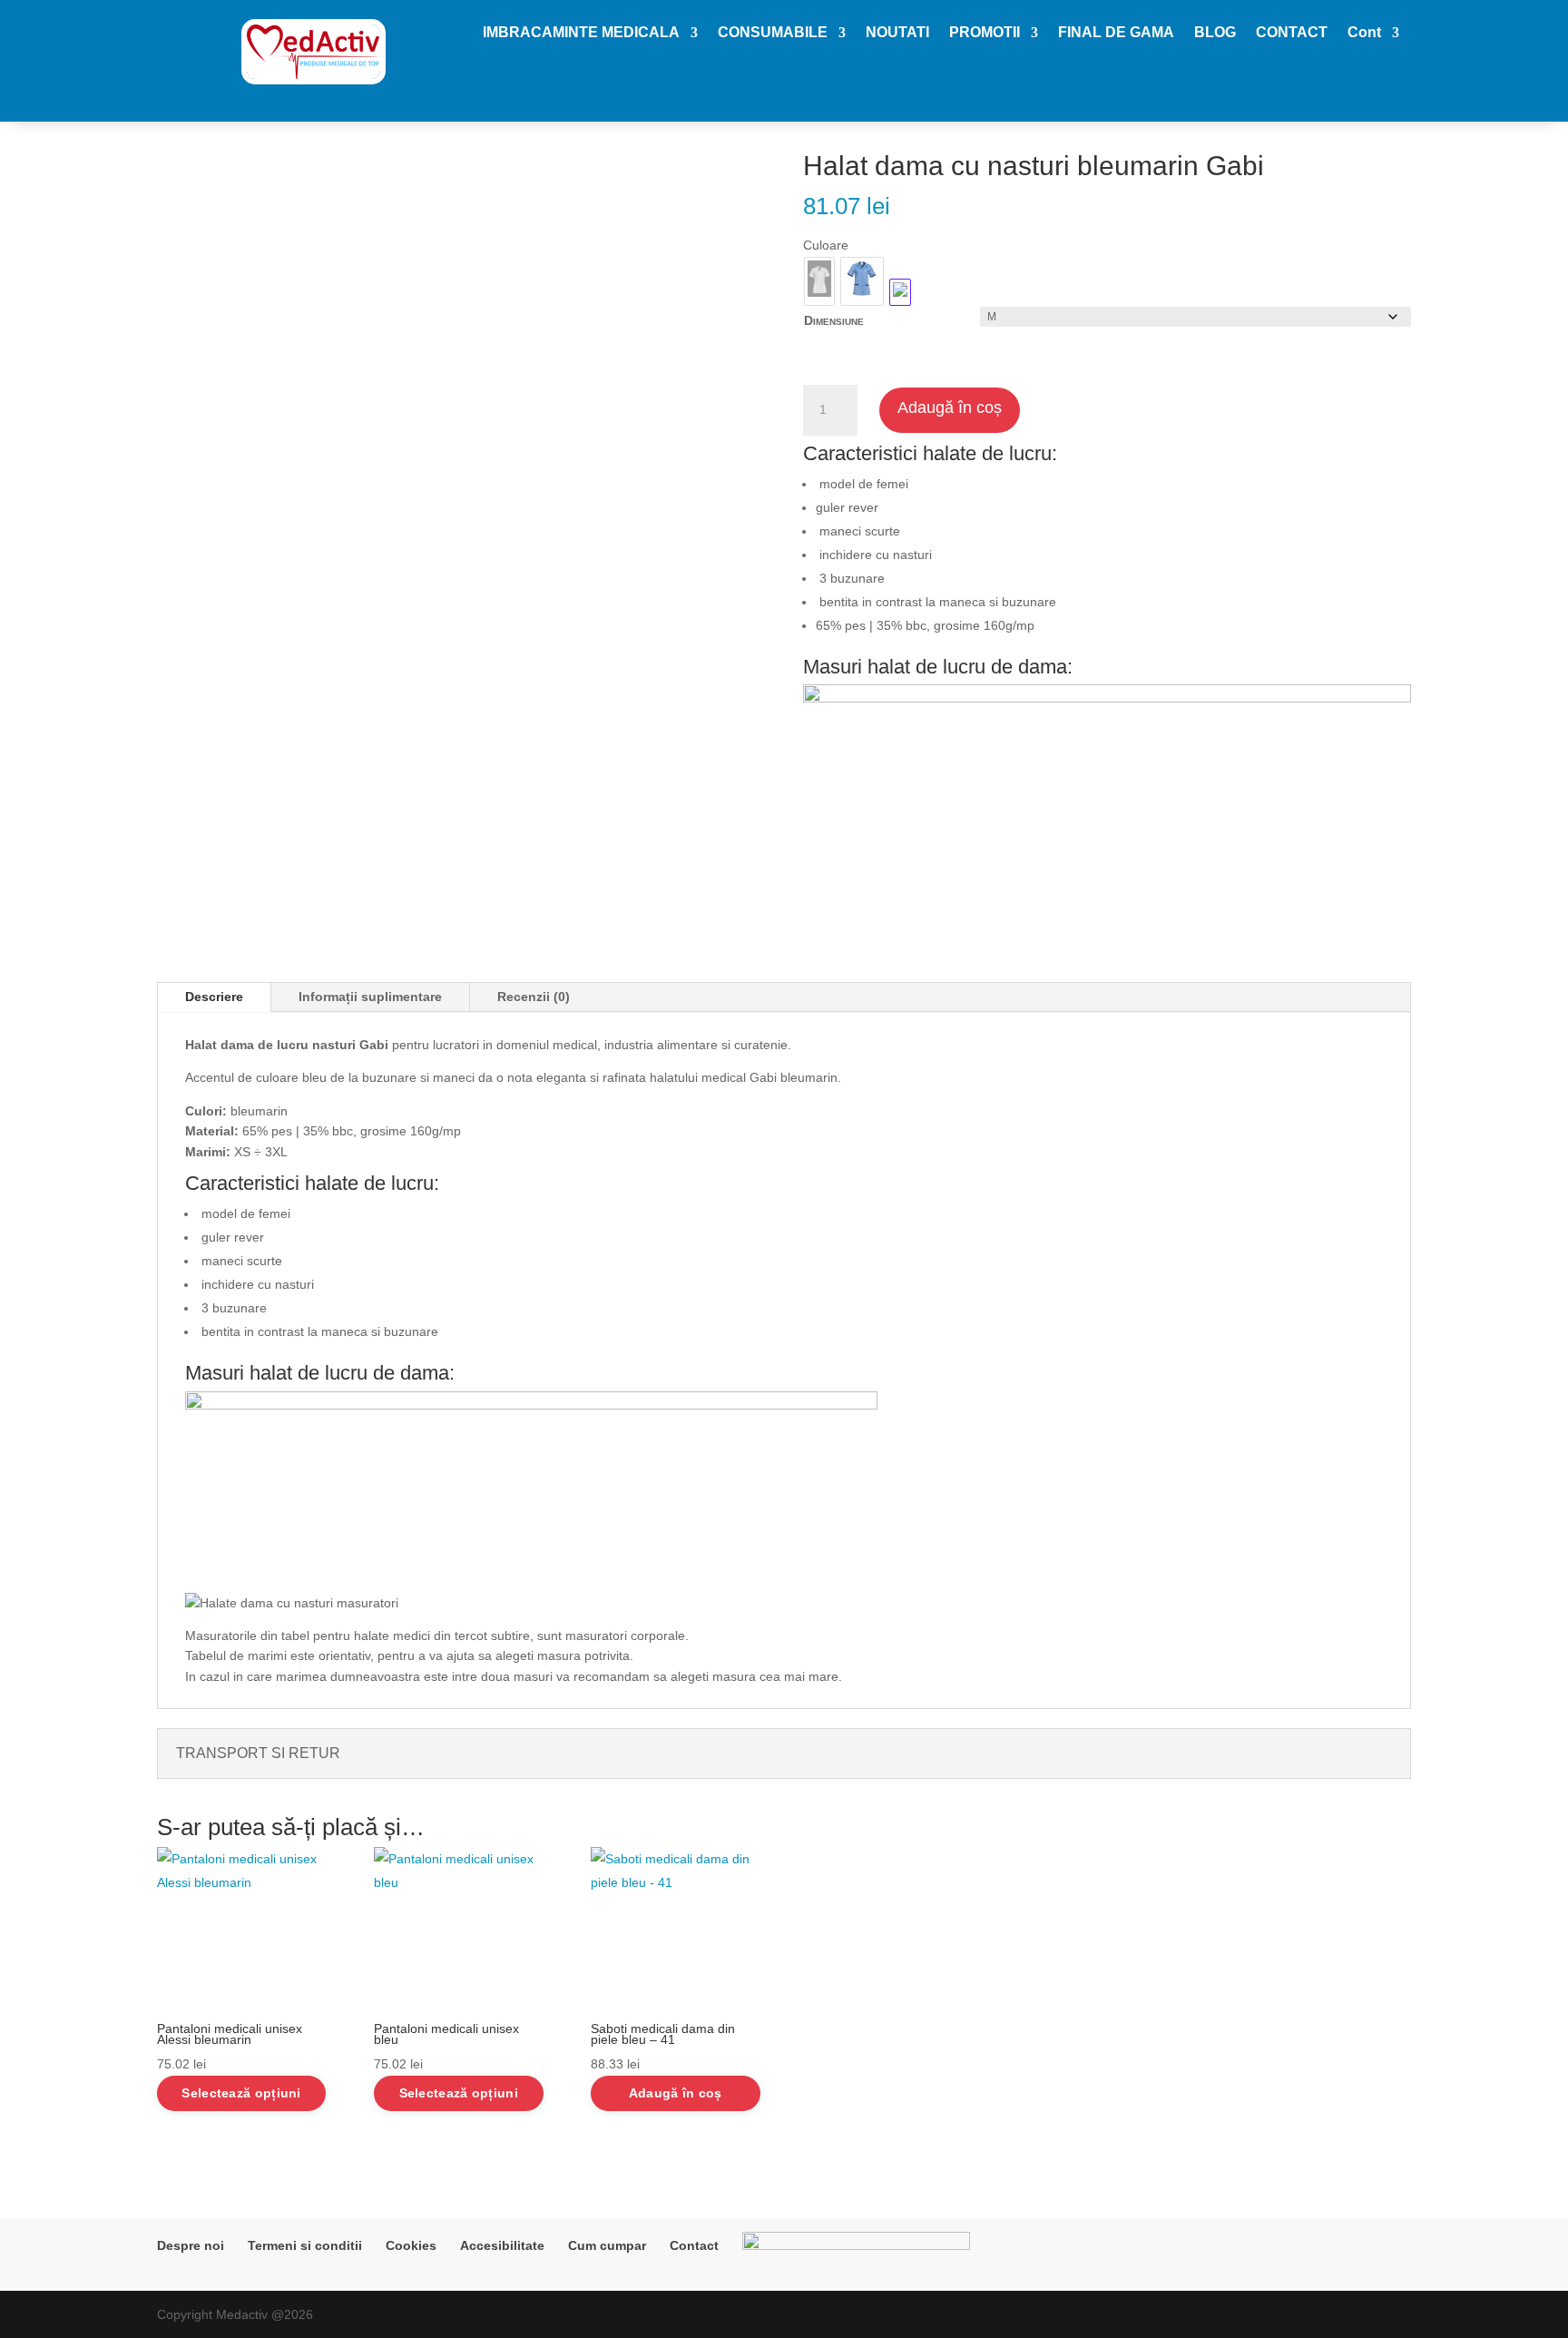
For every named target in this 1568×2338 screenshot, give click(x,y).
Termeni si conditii (305, 2245)
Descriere (214, 997)
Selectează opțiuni (241, 2093)
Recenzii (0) (534, 997)
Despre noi (191, 2245)
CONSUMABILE (773, 33)
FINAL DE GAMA (1116, 33)
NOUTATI (897, 33)
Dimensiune (834, 320)
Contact (694, 2245)
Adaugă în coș (950, 408)
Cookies (411, 2245)
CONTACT (1292, 33)
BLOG (1215, 33)
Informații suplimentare (370, 997)
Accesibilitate (502, 2245)
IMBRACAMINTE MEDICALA (581, 33)
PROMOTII (985, 33)
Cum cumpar (607, 2245)
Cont (1364, 33)
